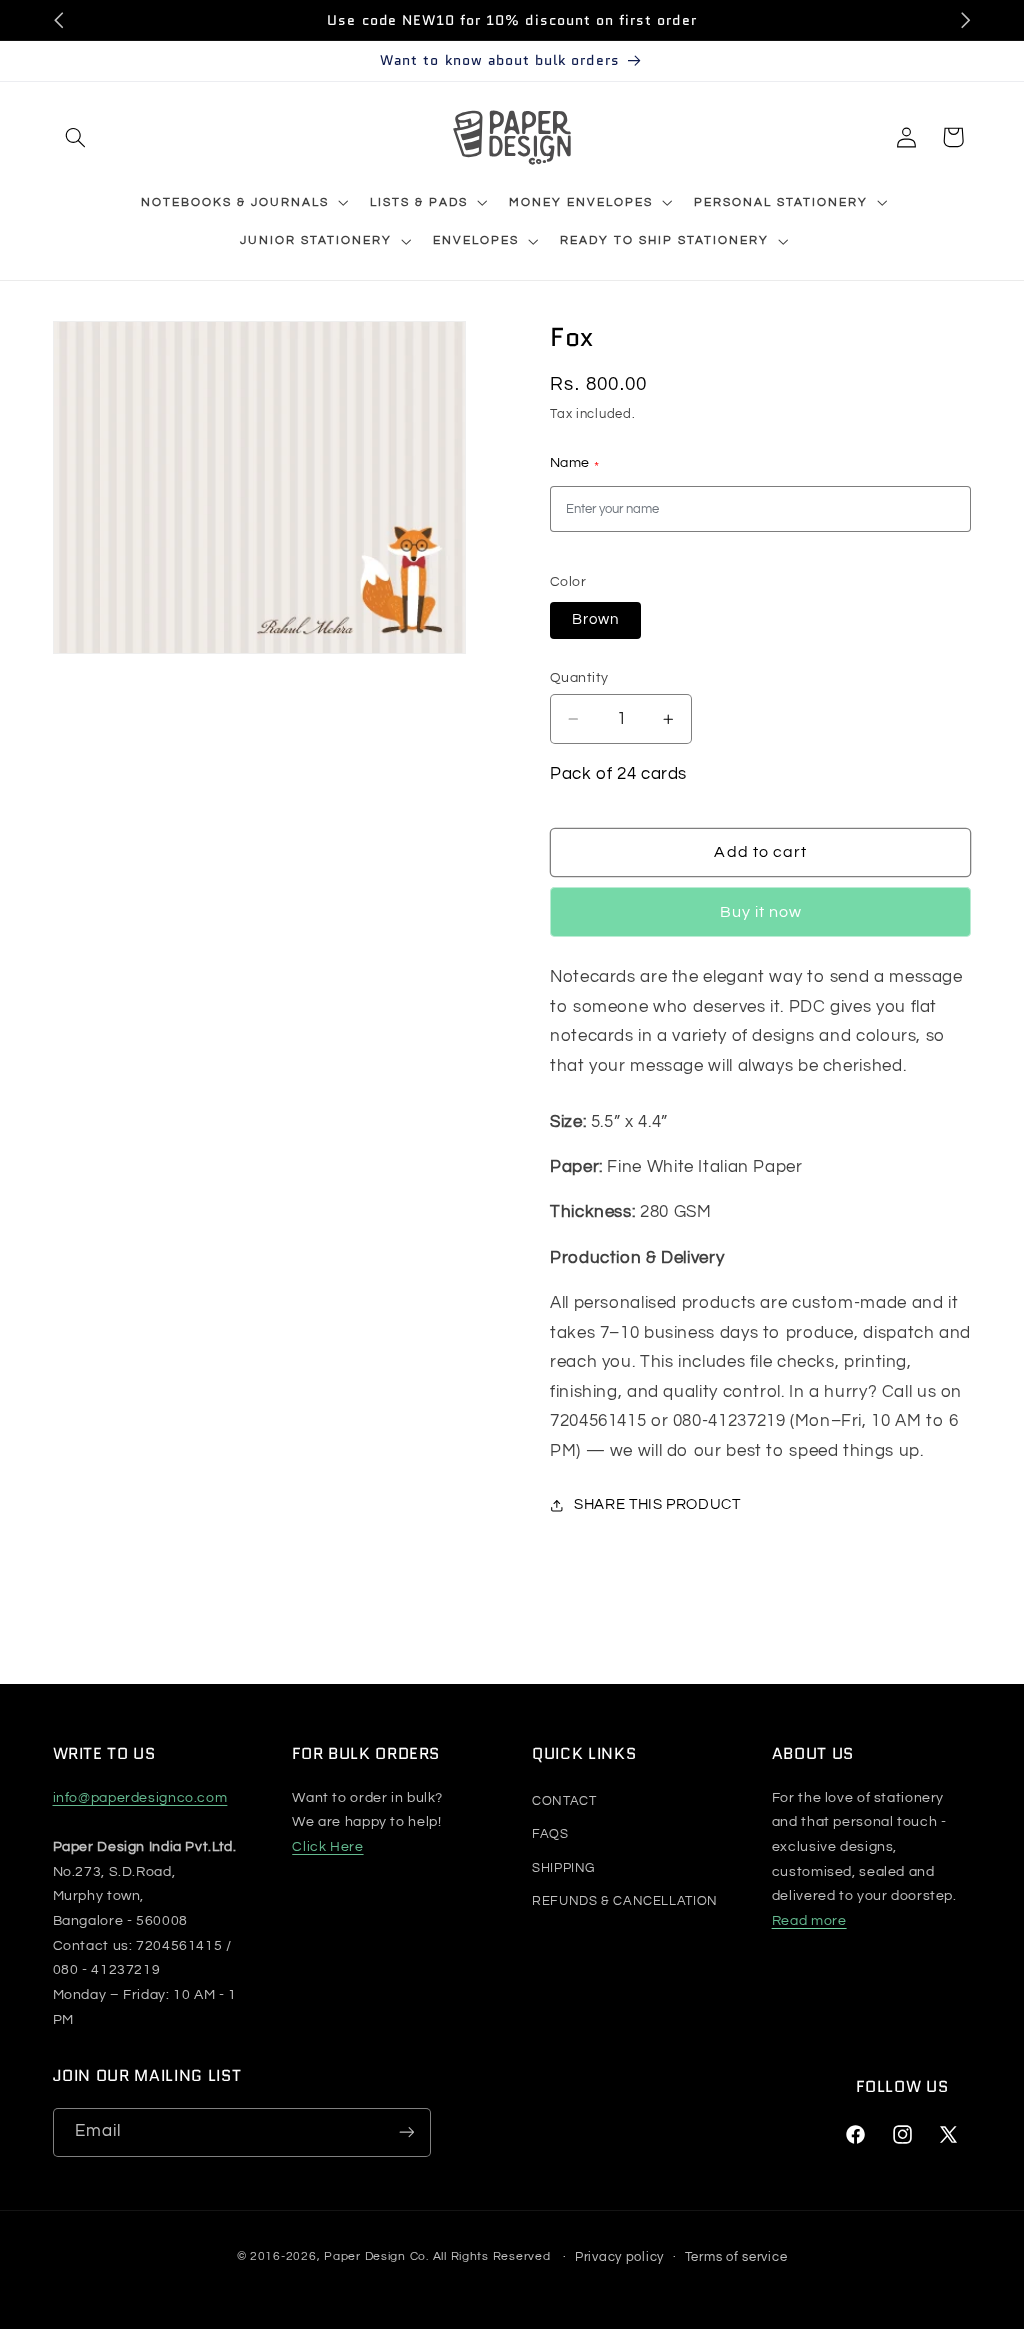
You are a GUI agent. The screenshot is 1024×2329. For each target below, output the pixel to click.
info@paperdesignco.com (140, 1798)
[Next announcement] (965, 20)
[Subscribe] (406, 2132)
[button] (76, 137)
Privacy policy (619, 2257)
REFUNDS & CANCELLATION (625, 1901)
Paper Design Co (375, 2257)
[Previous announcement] (59, 20)
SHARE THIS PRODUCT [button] (657, 1504)
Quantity (579, 678)
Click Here (327, 1847)
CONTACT (564, 1801)
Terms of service (736, 2257)
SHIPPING (563, 1868)
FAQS (550, 1834)
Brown (595, 619)
